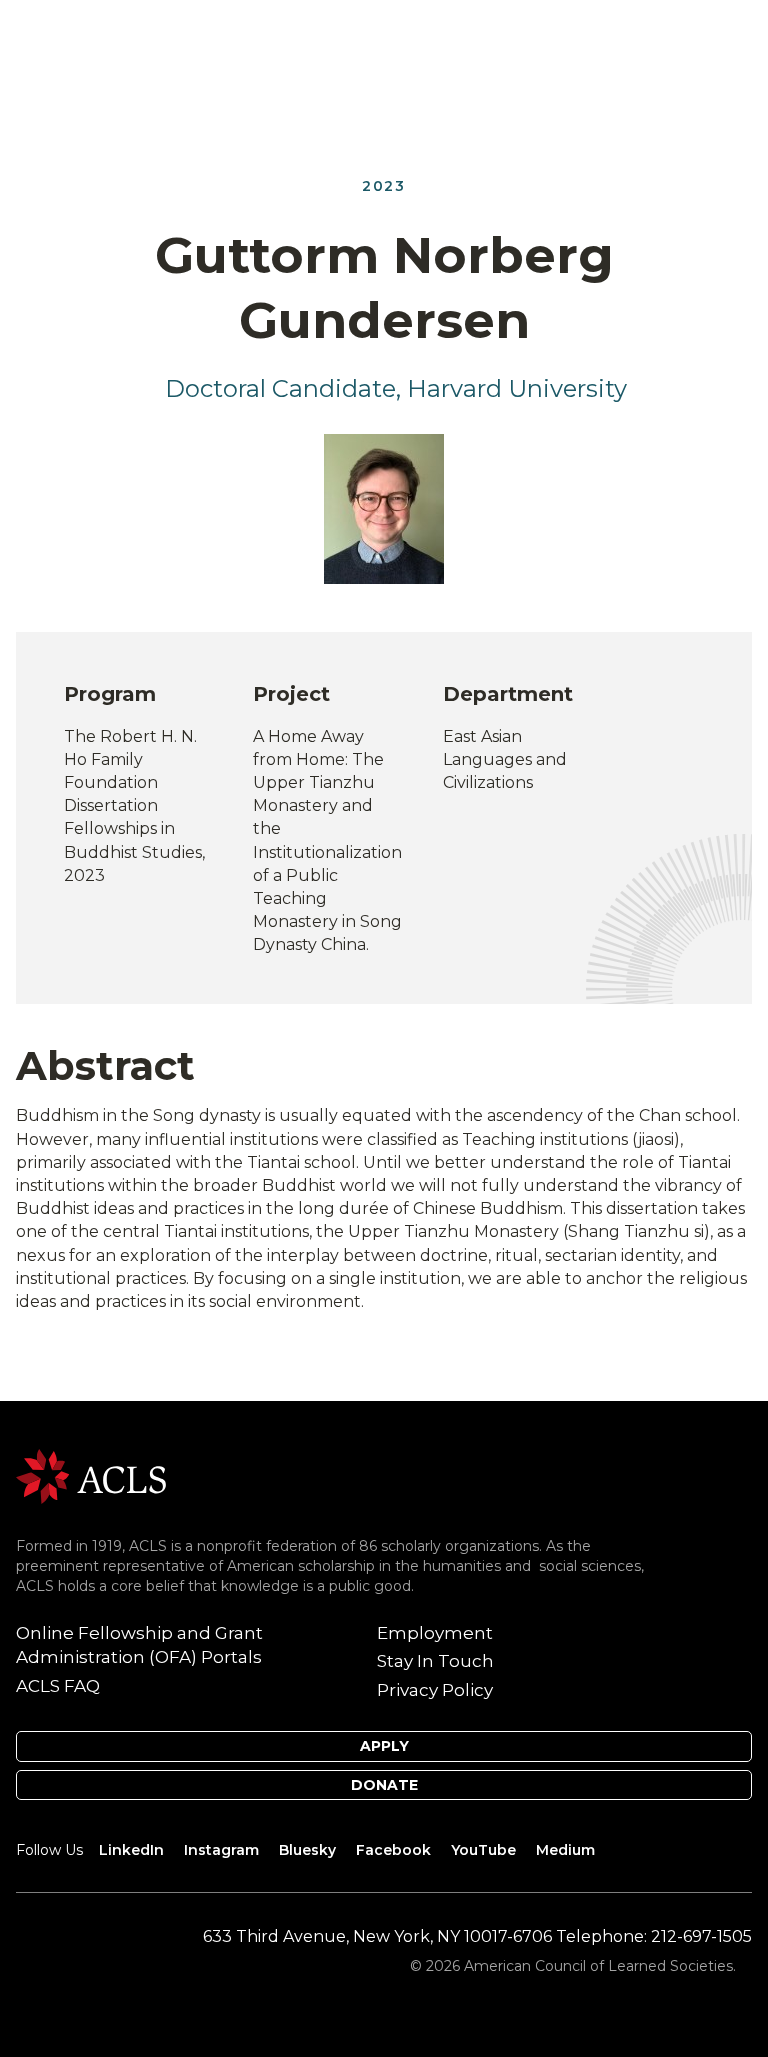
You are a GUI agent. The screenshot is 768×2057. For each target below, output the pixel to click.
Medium (565, 1850)
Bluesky (307, 1850)
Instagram (221, 1850)
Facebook (393, 1850)
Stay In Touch (435, 1661)
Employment (435, 1633)
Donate (384, 1785)
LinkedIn (131, 1850)
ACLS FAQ (58, 1686)
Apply (384, 1746)
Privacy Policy (435, 1690)
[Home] (91, 1475)
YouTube (483, 1850)
